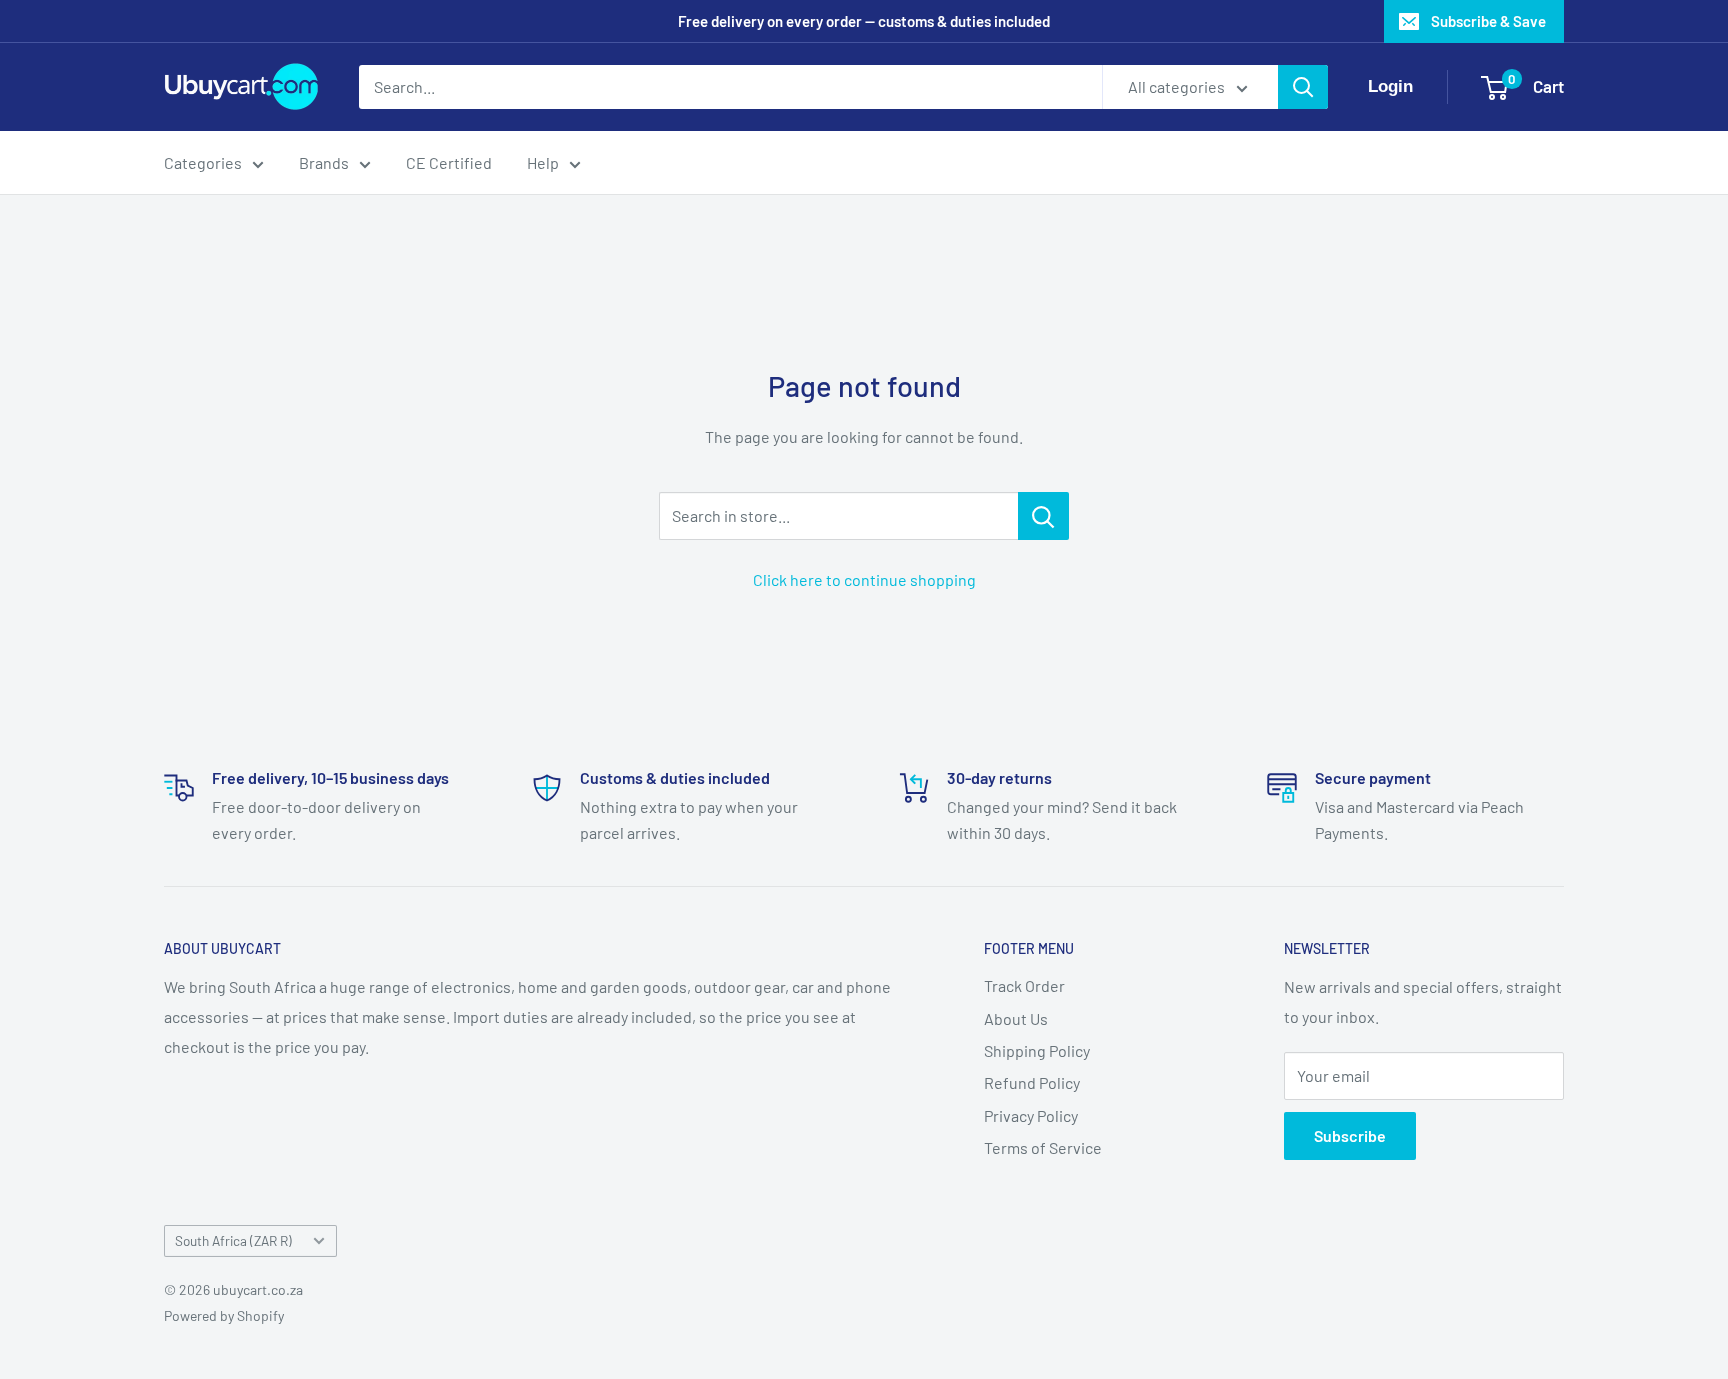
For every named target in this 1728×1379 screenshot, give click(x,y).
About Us (1016, 1018)
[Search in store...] (1043, 516)
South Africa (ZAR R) (233, 1240)
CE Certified (449, 162)
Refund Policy (1032, 1082)
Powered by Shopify (224, 1315)
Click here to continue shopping (864, 579)
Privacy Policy (1031, 1115)
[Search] (1303, 87)
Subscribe (1350, 1135)
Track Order (1024, 985)
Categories (203, 162)
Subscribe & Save (1488, 21)
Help (543, 162)
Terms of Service (1043, 1147)
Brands (324, 162)
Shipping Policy (1037, 1050)
